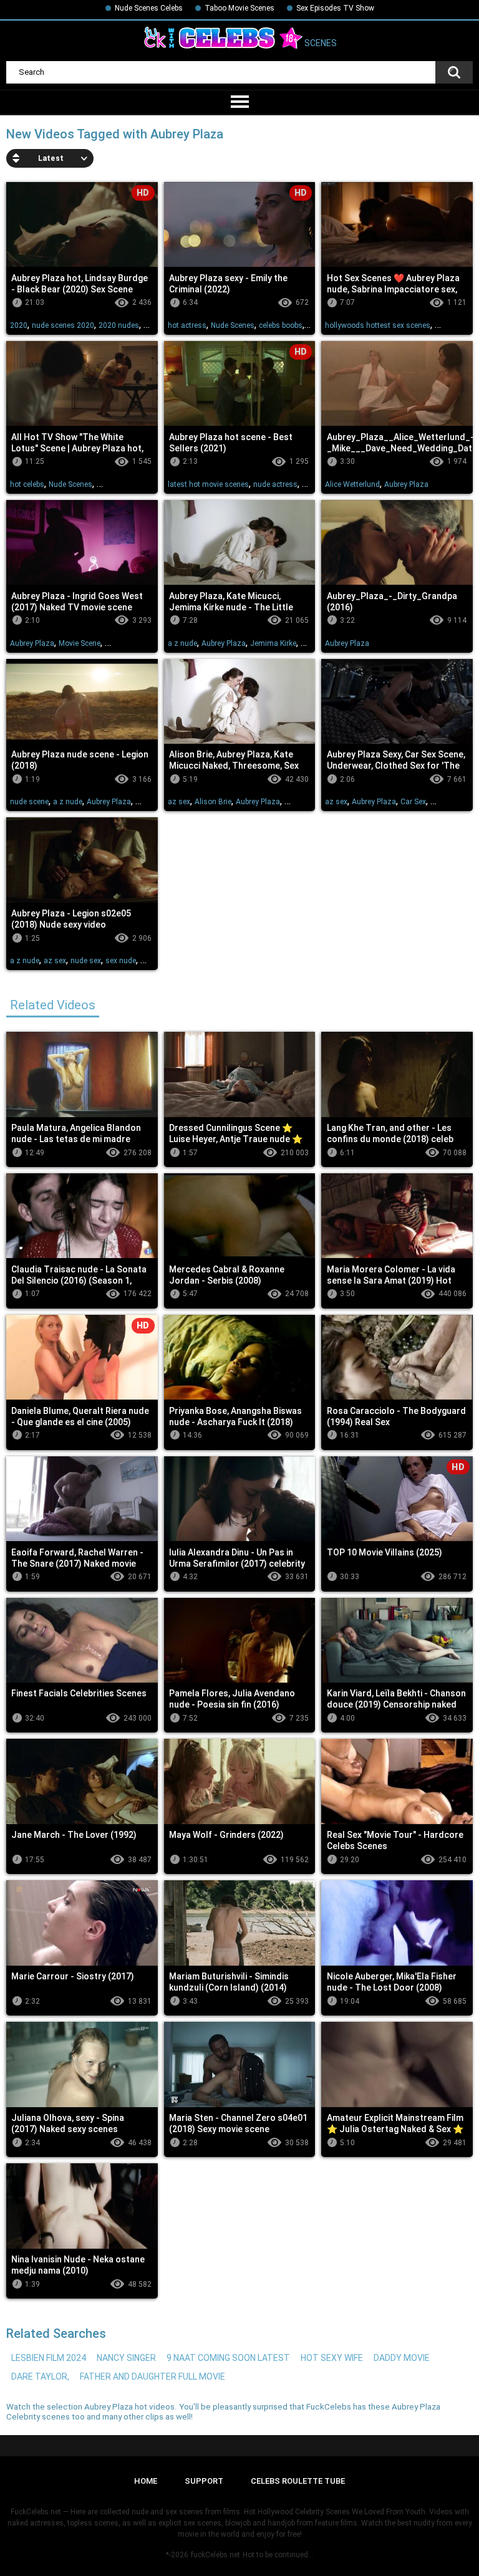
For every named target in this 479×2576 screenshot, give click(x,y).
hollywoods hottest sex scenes (378, 325)
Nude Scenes (233, 325)
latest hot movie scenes (208, 484)
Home (146, 2481)
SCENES (320, 44)
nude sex (86, 961)
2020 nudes (119, 325)
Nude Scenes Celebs (149, 8)
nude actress (275, 484)
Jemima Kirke (273, 643)
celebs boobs (281, 325)
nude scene (29, 802)
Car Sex (413, 802)
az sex (179, 802)
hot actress (187, 325)
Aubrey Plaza (406, 484)
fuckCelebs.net (215, 2555)
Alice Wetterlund (352, 484)
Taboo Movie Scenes (239, 8)
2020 (19, 325)
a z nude (182, 643)
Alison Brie (213, 802)
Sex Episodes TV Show (335, 8)
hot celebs (27, 484)
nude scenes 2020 (63, 325)
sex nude (121, 961)
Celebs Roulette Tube (298, 2481)
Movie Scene (80, 643)
